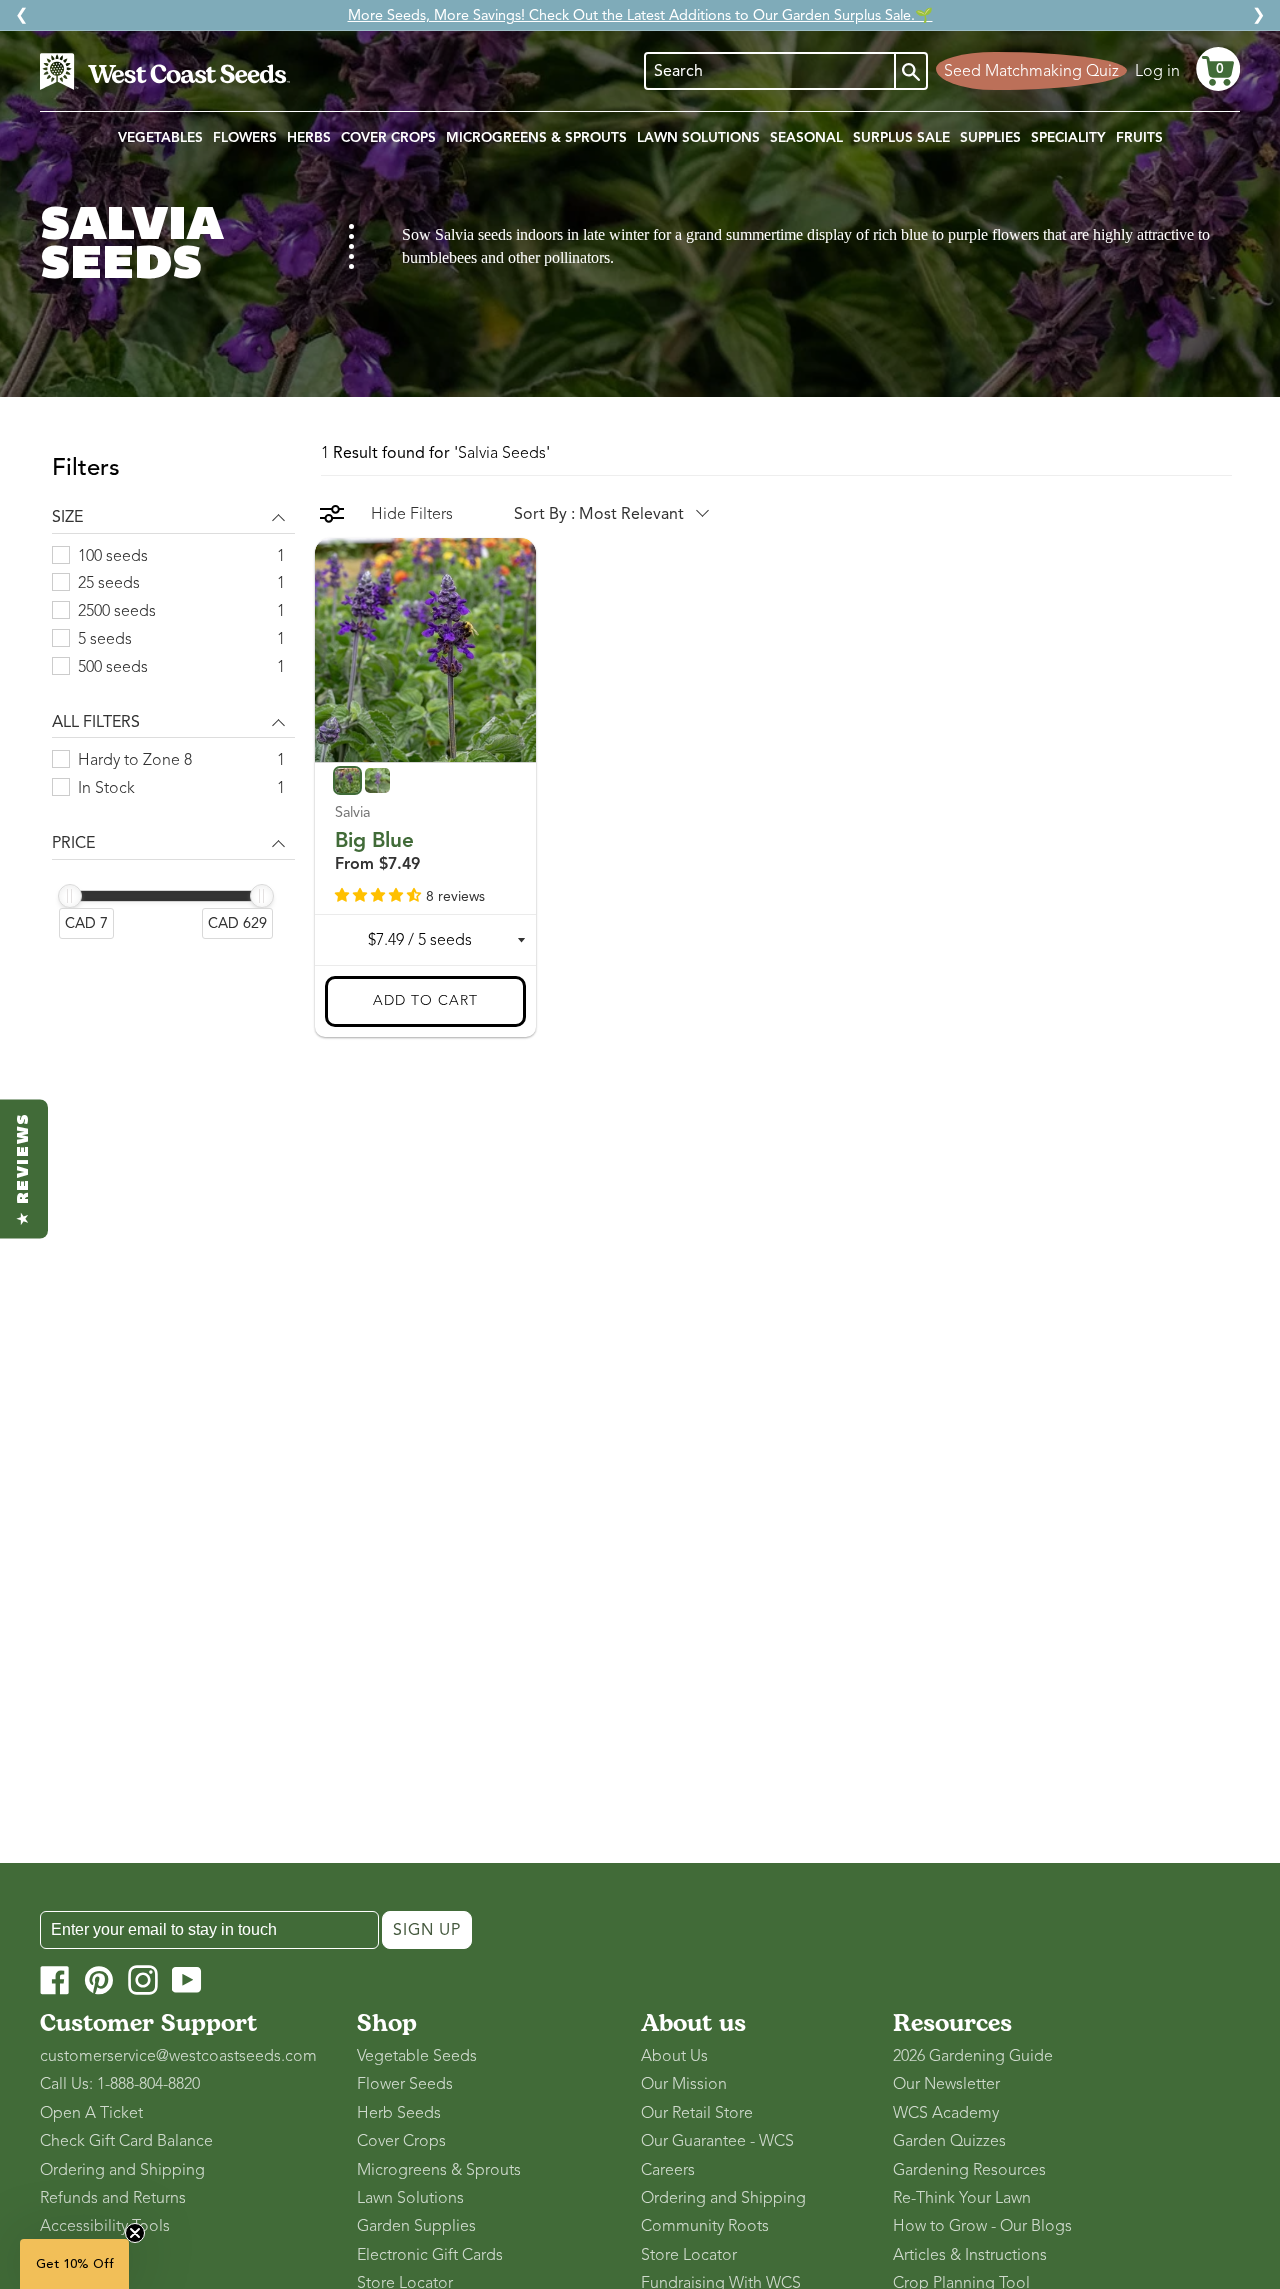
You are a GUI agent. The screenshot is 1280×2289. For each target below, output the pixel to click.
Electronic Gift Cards (430, 2255)
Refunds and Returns (113, 2198)
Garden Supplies (416, 2226)
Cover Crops (401, 2141)
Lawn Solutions (410, 2198)
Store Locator (689, 2255)
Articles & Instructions (970, 2255)
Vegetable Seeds (417, 2056)
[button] (1218, 69)
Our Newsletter (946, 2084)
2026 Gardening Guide (973, 2056)
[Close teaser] (135, 2233)
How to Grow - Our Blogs (982, 2226)
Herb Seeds (399, 2113)
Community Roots (705, 2226)
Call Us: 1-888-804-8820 (120, 2084)
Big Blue (374, 839)
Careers (668, 2170)
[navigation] (173, 708)
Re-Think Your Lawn (962, 2198)
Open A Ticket (91, 2113)
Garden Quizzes (949, 2141)
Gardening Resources (969, 2170)
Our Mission (684, 2084)
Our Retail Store (697, 2113)
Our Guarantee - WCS (717, 2141)
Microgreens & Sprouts (439, 2170)
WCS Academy (946, 2113)
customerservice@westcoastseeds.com (178, 2056)
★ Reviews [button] (24, 1168)
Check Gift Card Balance (126, 2141)
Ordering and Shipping (122, 2170)
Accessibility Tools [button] (105, 2226)
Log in (1157, 71)
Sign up (427, 1930)
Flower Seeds (405, 2084)
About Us (674, 2056)
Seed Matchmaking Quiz (1031, 71)
